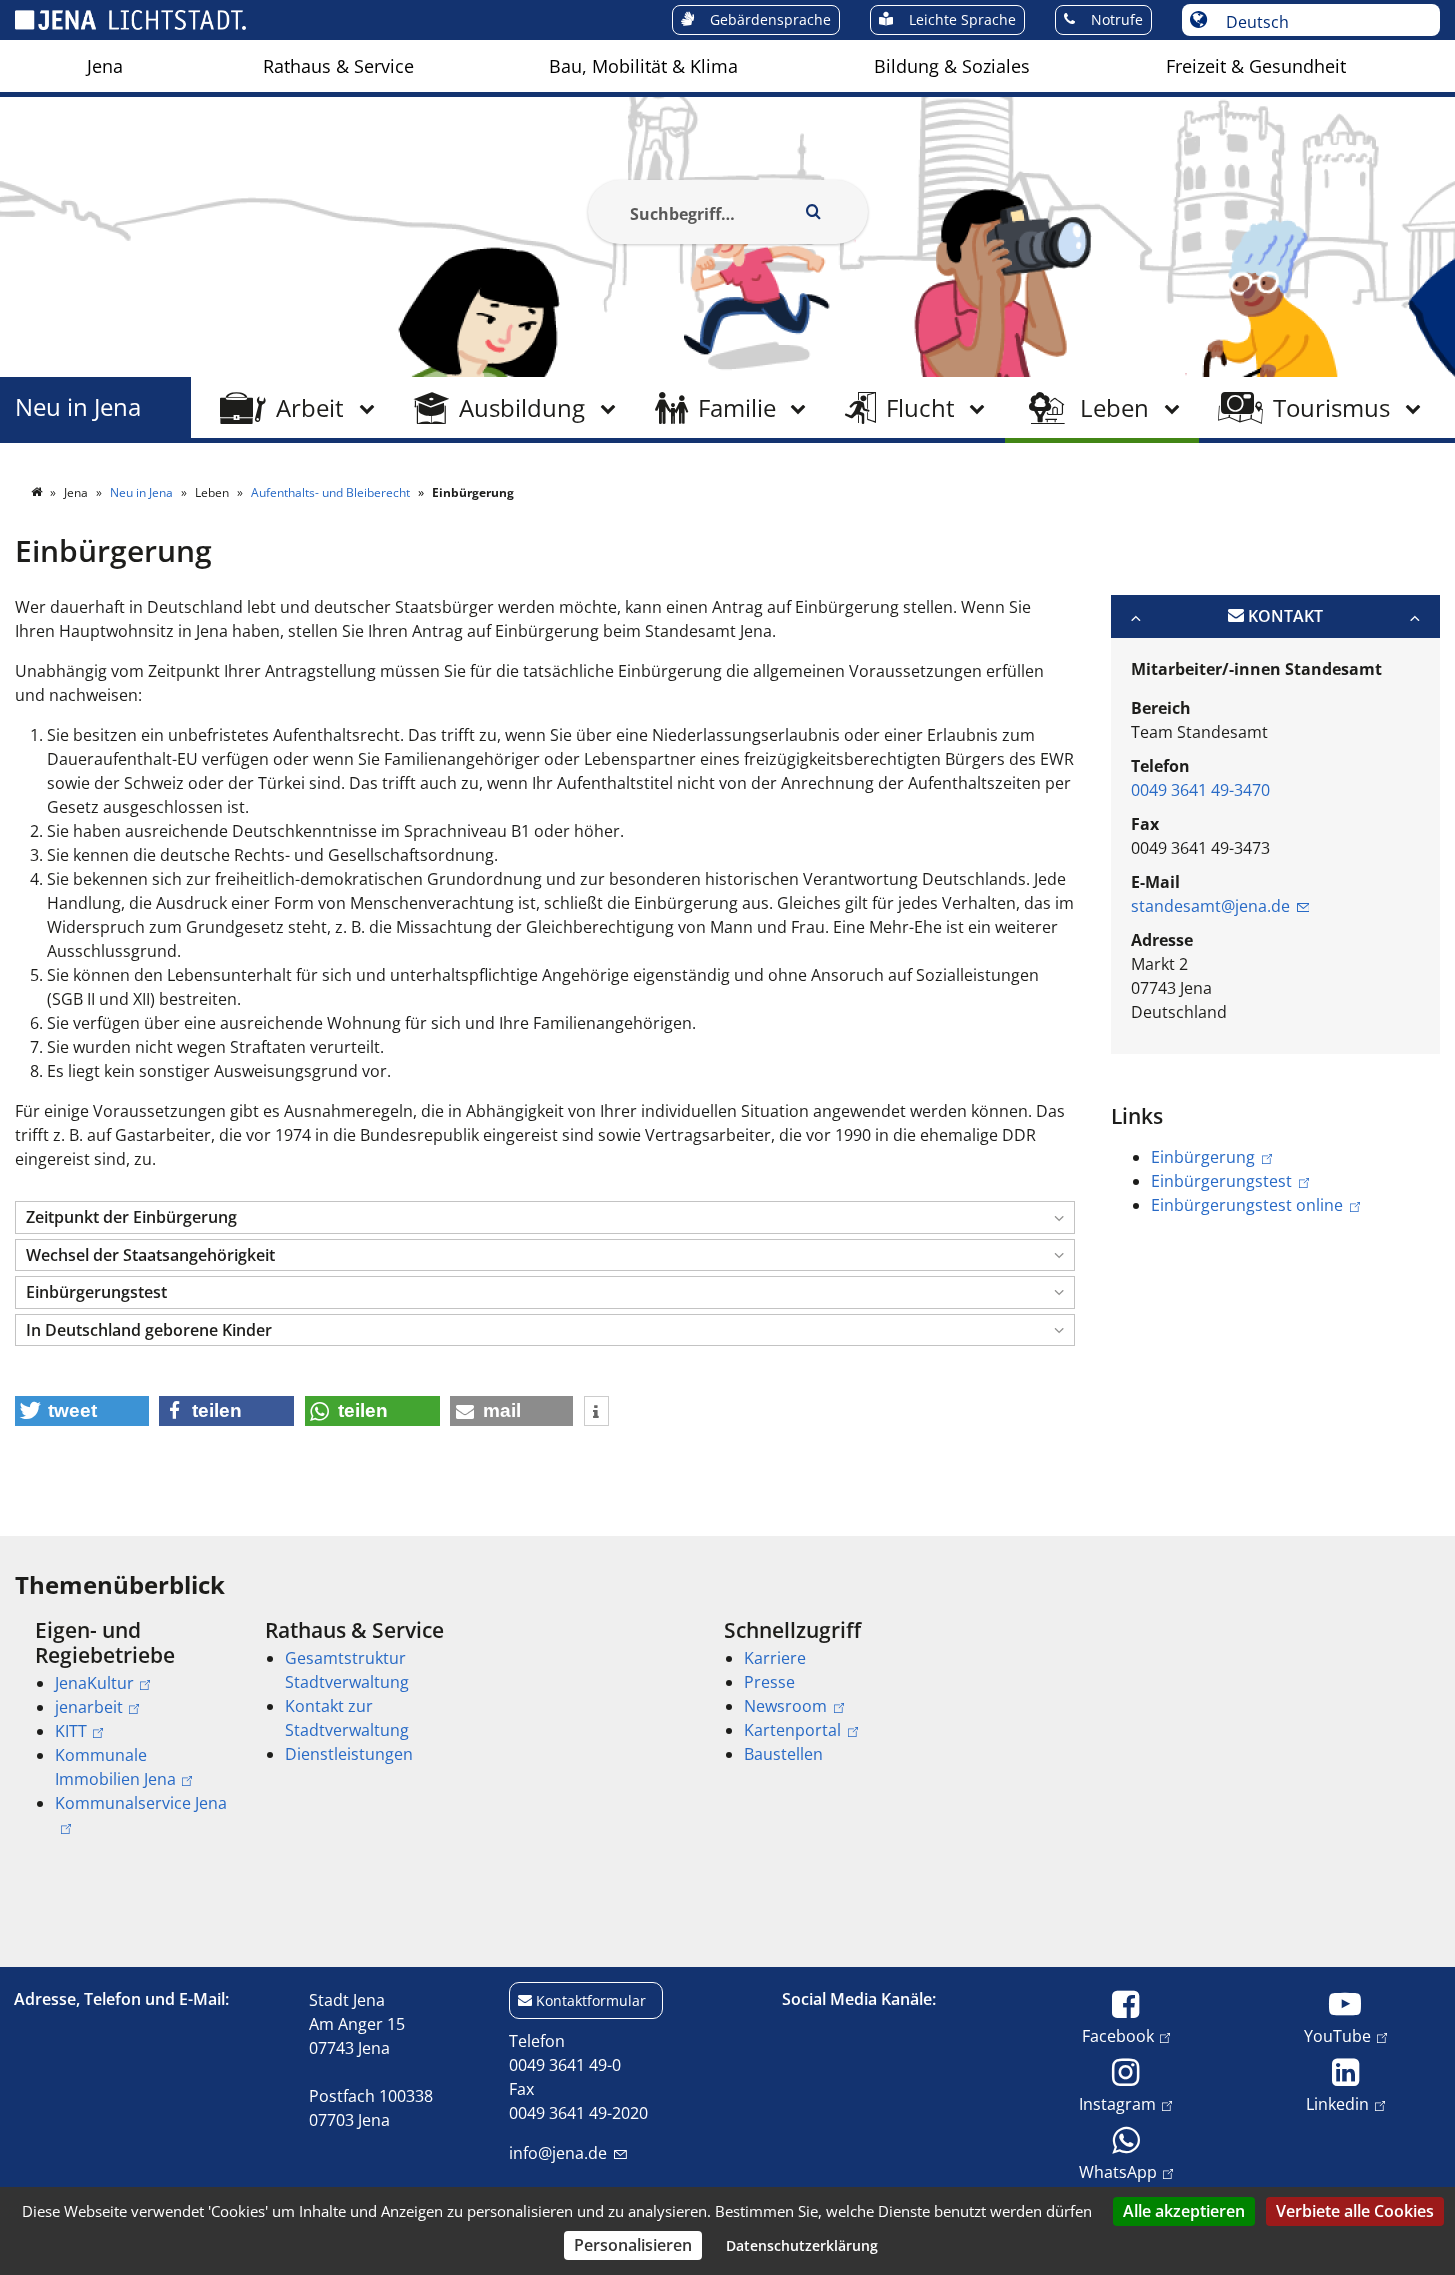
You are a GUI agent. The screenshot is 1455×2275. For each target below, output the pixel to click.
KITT (71, 1731)
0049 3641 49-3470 (1200, 790)
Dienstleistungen (349, 1754)
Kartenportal (792, 1730)
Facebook (1118, 2035)
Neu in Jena (78, 407)
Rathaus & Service (338, 66)
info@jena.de (558, 2153)
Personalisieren (633, 2245)
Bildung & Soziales (952, 66)
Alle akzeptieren (1184, 2211)
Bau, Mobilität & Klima (643, 66)
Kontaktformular (591, 2000)
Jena (105, 66)
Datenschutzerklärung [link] (802, 2245)
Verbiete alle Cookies (1355, 2211)
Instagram (1117, 2103)
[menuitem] (105, 66)
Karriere (775, 1658)
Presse (769, 1682)
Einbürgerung (1203, 1157)
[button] (545, 1217)
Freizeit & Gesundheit (1256, 66)
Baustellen (783, 1754)
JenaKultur (94, 1683)
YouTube (1337, 2035)
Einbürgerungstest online (1247, 1205)
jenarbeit (89, 1707)
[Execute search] (814, 212)
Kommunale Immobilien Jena (115, 1767)
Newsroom (785, 1706)
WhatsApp (1118, 2171)
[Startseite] (38, 492)
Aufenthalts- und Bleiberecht (332, 492)
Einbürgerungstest (1221, 1181)
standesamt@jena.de (1210, 906)
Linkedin (1337, 2103)
